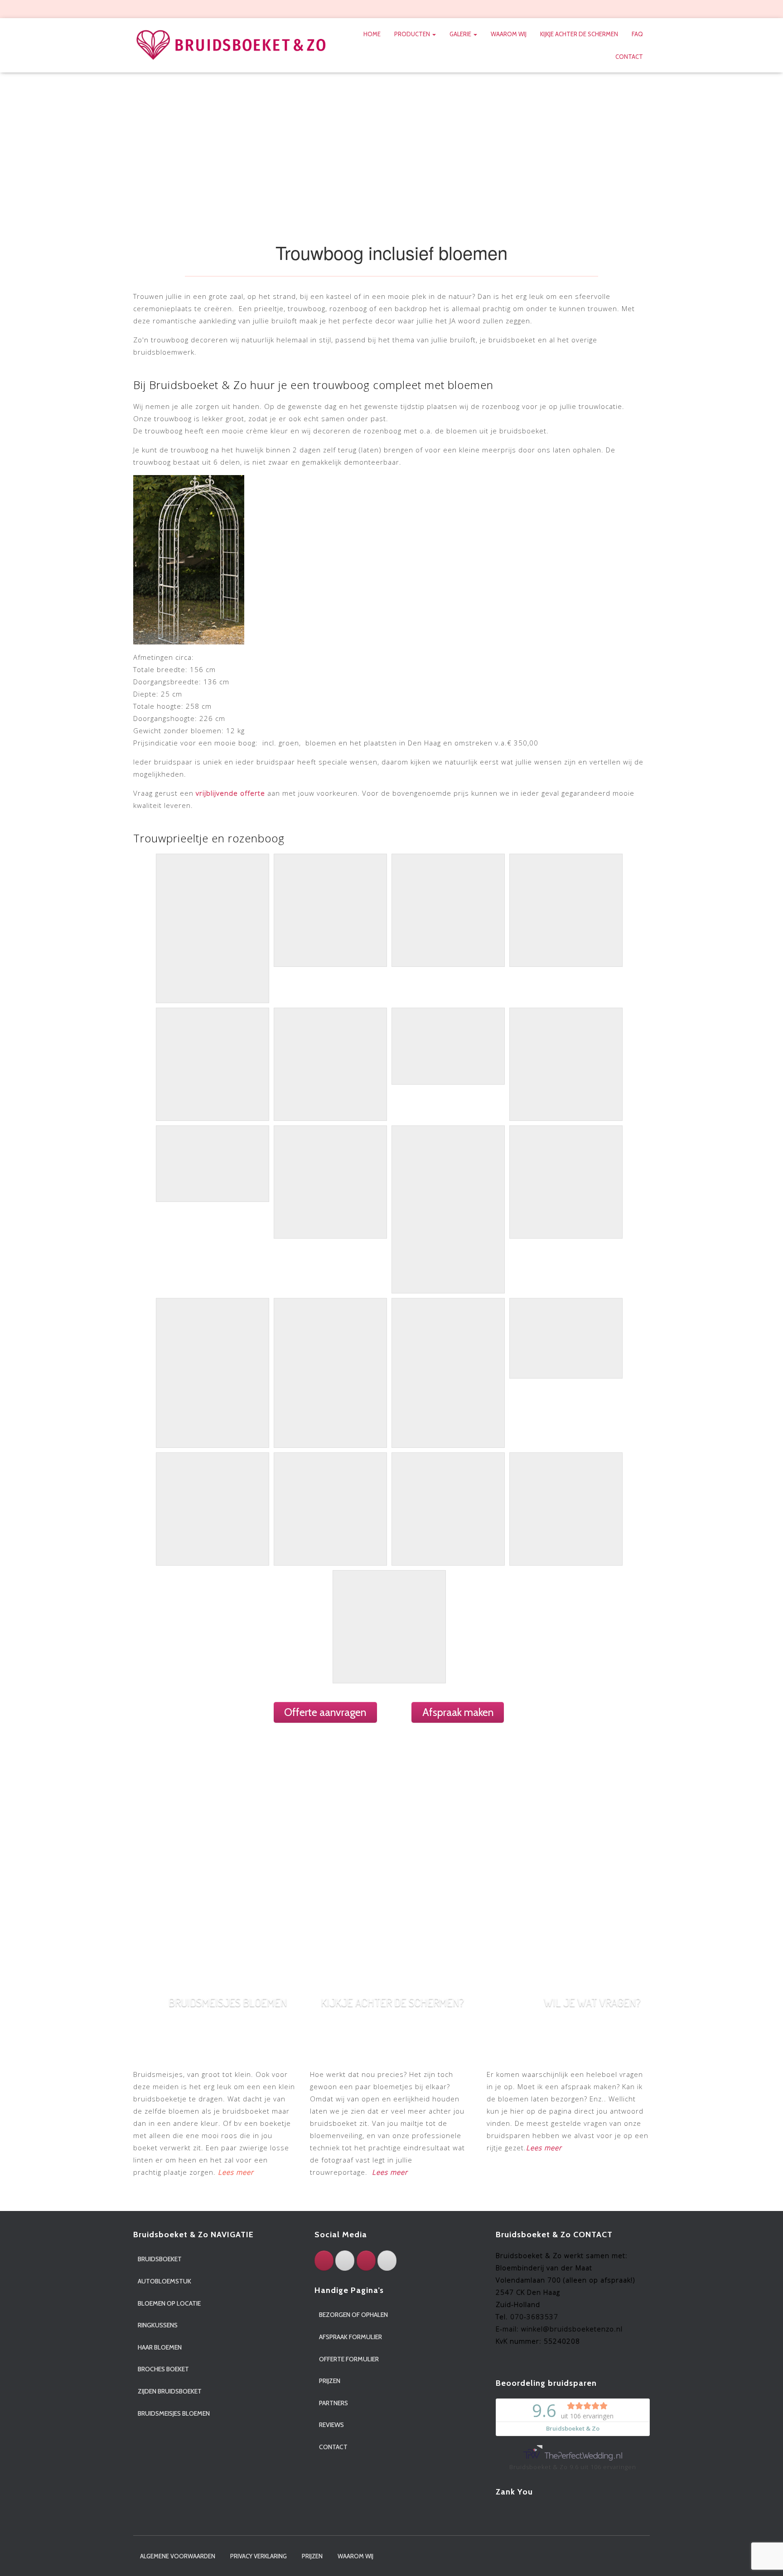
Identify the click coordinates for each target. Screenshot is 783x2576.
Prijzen (330, 2381)
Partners (333, 2403)
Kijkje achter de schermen (579, 34)
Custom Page (613, 10)
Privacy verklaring (259, 2556)
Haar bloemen (160, 2347)
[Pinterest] (387, 2261)
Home (372, 34)
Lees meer (390, 2172)
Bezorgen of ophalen (353, 2315)
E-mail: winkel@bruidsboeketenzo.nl (559, 2329)
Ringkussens (158, 2325)
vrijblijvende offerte (229, 793)
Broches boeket (163, 2369)
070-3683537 (534, 2316)
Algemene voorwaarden (178, 2556)
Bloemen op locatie (169, 2303)
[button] (434, 34)
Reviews (331, 2425)
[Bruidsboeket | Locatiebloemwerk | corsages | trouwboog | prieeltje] (231, 46)
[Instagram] (366, 2261)
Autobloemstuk (164, 2281)
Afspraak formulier (350, 2337)
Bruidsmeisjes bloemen (174, 2413)
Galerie (461, 34)
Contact (629, 57)
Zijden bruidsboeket (170, 2391)
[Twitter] (345, 2261)
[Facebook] (324, 2261)
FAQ (637, 34)
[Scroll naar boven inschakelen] (765, 2558)
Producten (413, 34)
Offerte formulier (349, 2359)
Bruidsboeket (160, 2259)
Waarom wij (509, 34)
